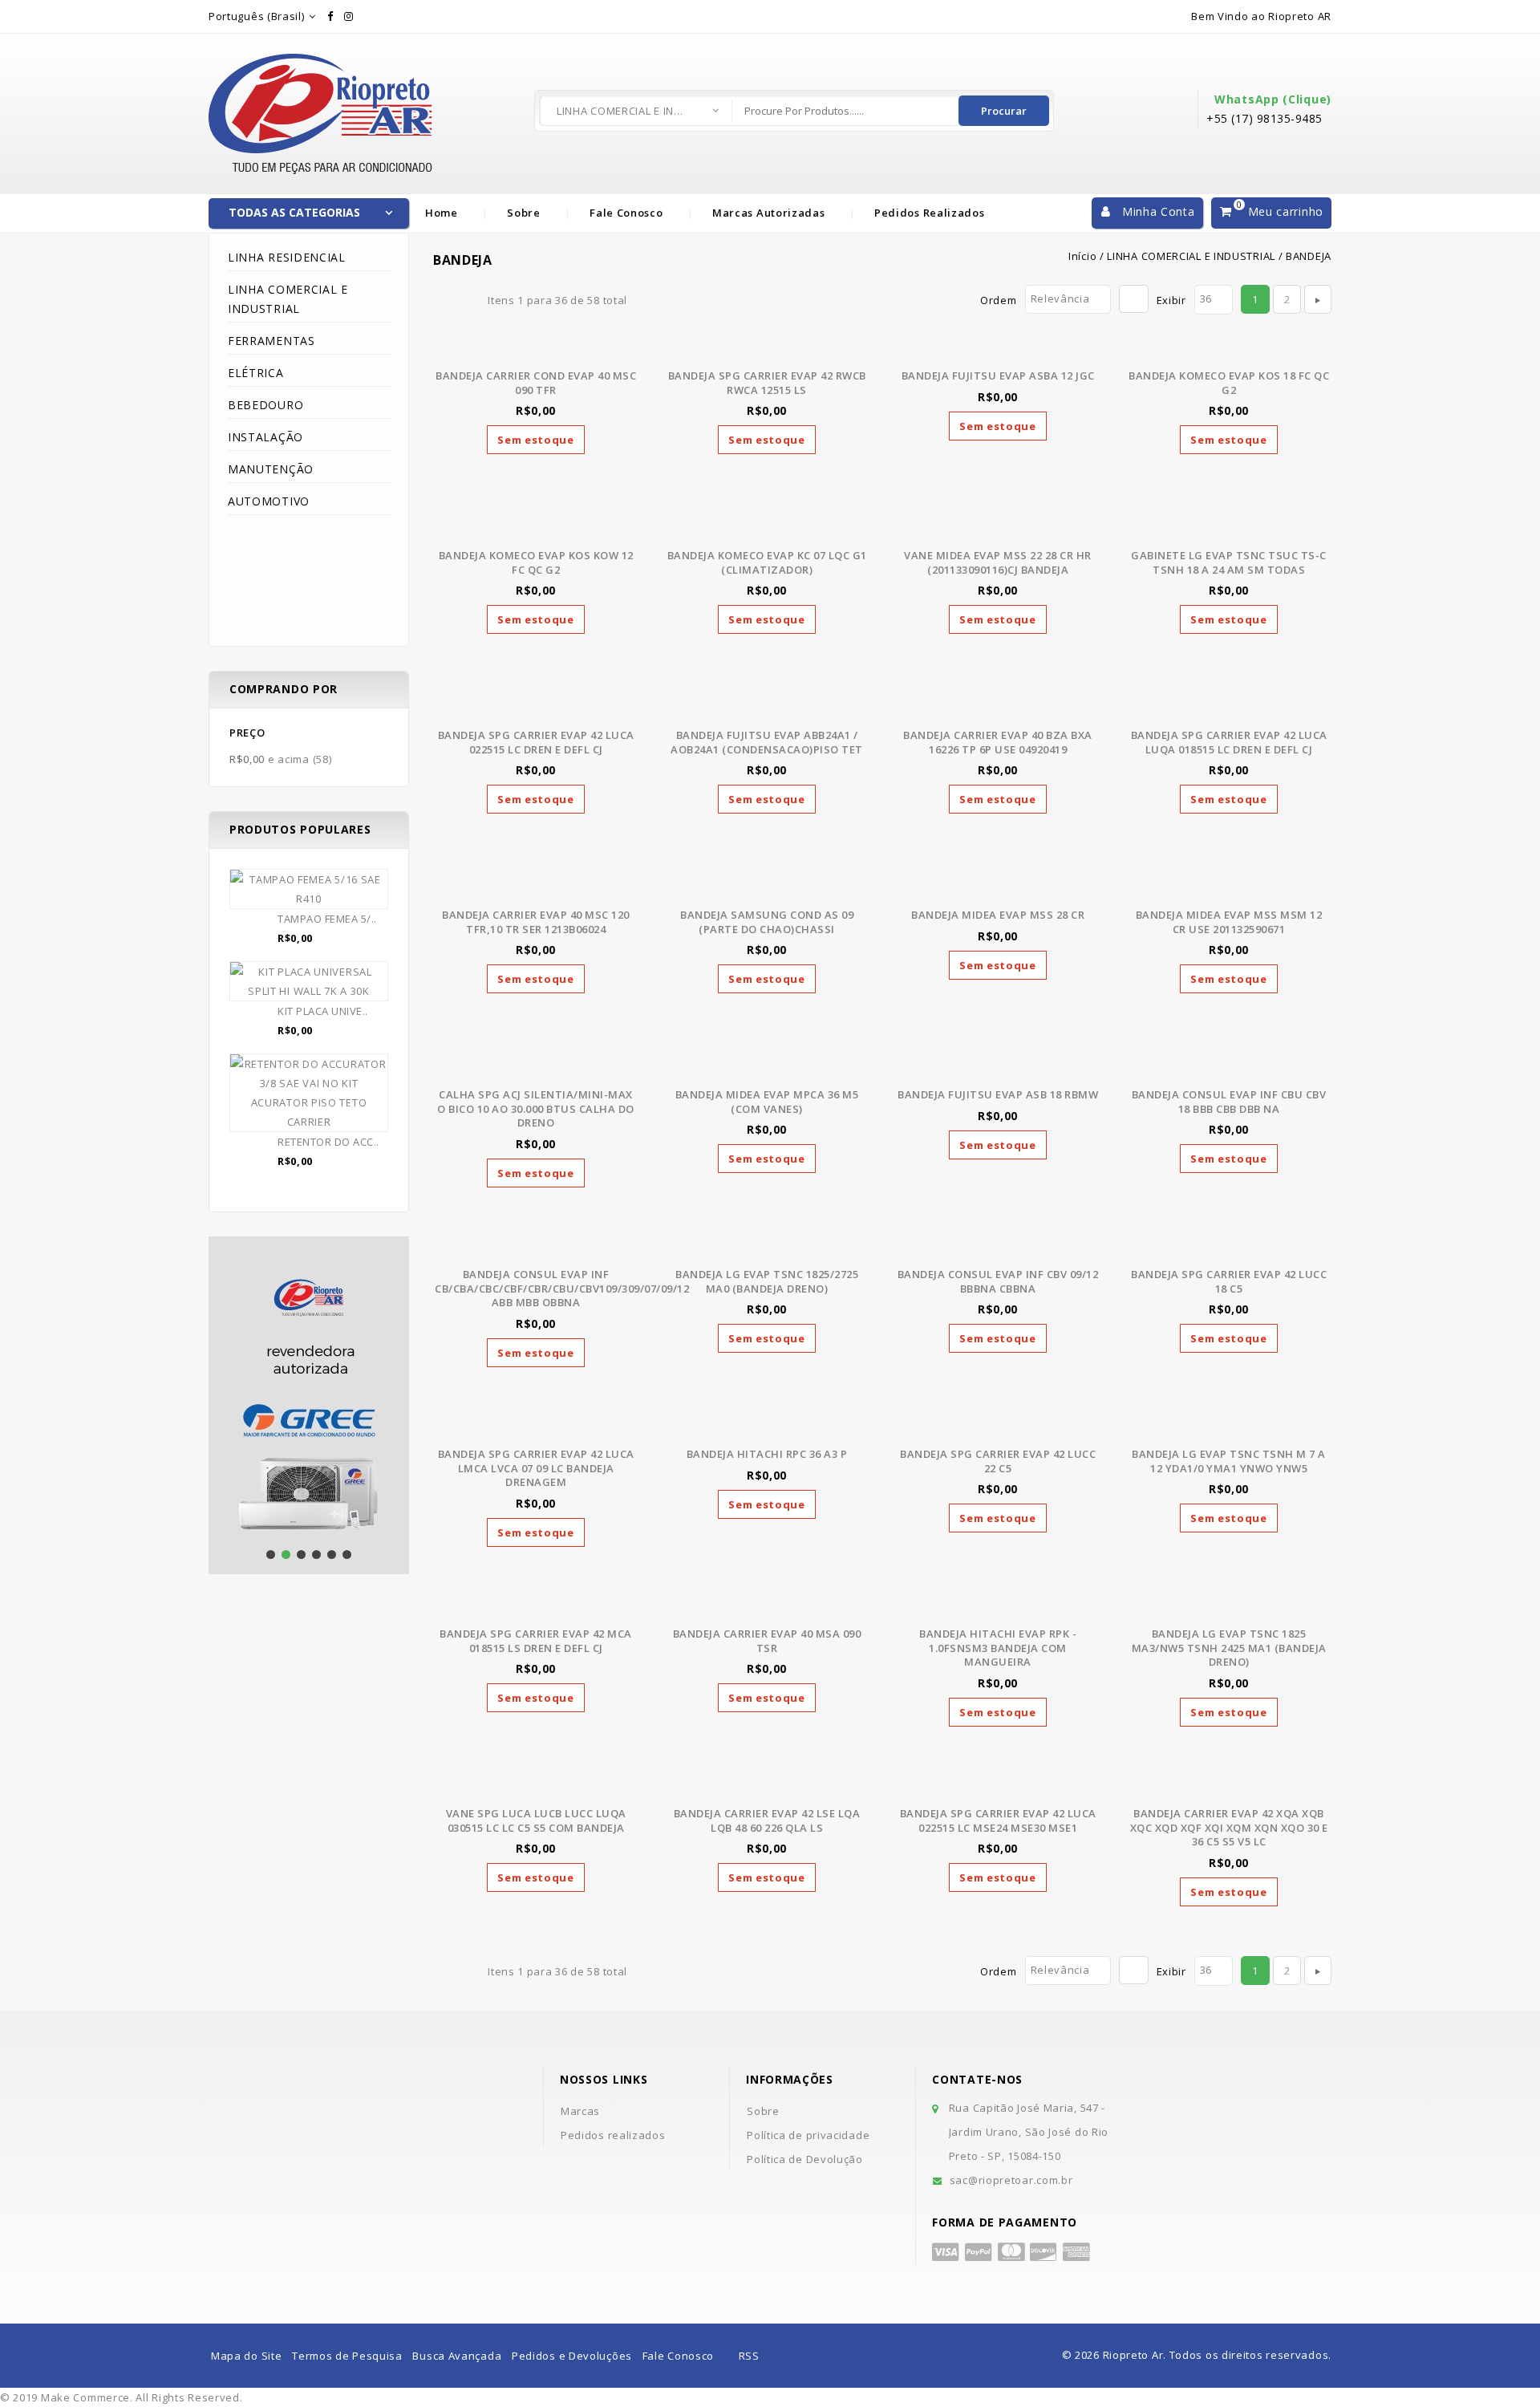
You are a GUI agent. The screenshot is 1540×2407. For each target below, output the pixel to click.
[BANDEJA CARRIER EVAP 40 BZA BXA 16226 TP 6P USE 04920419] (998, 709)
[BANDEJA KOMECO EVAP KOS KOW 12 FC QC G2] (536, 530)
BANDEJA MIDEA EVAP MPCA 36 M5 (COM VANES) (767, 1102)
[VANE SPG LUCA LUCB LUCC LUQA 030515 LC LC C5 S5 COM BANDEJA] (536, 1788)
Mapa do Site (246, 2356)
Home (442, 213)
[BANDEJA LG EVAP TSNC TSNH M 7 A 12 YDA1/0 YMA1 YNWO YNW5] (1229, 1428)
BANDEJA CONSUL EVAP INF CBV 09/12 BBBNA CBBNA (998, 1281)
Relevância (1060, 298)
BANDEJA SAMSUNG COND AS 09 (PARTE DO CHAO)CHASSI (767, 922)
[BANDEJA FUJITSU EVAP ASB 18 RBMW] (998, 1069)
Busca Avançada (457, 2356)
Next (225, 1437)
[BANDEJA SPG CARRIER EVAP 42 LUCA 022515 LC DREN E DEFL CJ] (536, 709)
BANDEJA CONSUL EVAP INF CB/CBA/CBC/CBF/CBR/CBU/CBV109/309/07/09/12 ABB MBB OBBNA (562, 1288)
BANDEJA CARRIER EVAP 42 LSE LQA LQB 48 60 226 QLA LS (767, 1820)
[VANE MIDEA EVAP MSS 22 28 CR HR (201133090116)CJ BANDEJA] (998, 530)
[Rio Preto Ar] (321, 63)
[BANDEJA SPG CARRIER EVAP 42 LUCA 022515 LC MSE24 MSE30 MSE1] (998, 1788)
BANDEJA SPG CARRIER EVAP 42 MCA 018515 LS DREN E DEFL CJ (536, 1641)
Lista (466, 300)
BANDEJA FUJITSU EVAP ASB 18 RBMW (998, 1094)
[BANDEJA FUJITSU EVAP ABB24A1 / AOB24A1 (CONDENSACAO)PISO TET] (767, 709)
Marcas (580, 2111)
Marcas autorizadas (769, 213)
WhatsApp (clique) (1273, 99)
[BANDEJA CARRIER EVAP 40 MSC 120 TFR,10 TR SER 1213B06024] (536, 889)
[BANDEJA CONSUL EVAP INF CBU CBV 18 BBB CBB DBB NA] (1229, 1069)
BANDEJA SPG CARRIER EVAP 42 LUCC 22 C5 (998, 1461)
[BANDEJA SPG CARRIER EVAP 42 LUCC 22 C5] (998, 1428)
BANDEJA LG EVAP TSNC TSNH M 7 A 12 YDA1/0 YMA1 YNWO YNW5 (1229, 1461)
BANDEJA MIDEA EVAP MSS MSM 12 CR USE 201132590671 (1229, 922)
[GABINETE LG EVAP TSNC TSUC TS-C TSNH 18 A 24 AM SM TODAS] (1229, 530)
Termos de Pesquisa (347, 2356)
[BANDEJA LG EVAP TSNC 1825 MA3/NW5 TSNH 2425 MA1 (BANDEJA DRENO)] (1229, 1608)
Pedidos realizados (930, 213)
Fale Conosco (678, 2356)
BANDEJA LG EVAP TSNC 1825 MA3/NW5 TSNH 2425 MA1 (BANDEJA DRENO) (1229, 1648)
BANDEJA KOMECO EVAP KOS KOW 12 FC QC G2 (536, 562)
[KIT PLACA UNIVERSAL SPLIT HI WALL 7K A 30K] (309, 981)
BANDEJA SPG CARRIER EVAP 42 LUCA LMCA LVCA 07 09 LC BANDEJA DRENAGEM (536, 1468)
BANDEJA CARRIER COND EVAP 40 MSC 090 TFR (536, 383)
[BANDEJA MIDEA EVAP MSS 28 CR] (998, 889)
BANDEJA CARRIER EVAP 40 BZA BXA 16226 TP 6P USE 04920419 (998, 742)
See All (309, 1193)
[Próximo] (1318, 299)
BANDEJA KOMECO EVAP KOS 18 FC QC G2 (1229, 383)
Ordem (999, 300)
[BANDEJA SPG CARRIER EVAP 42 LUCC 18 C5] (1229, 1248)
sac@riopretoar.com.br (1011, 2180)
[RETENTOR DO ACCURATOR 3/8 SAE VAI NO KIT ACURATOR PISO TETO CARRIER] (309, 1093)
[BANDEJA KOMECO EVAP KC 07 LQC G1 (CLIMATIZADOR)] (767, 530)
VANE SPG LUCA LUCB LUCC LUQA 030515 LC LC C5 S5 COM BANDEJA (536, 1820)
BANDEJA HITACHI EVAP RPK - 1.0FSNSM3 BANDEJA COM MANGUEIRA (998, 1648)
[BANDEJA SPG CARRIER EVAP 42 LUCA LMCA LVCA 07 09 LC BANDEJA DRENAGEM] (536, 1428)
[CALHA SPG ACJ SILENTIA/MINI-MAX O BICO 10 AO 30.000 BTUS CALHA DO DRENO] (536, 1069)
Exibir (1171, 300)
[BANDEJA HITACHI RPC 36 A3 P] (767, 1428)
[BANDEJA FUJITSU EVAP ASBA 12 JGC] (998, 350)
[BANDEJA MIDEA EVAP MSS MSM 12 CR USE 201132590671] (1229, 889)
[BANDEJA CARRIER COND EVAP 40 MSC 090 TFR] (536, 350)
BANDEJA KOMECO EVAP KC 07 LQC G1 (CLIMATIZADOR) (767, 562)
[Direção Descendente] (1134, 299)
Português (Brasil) (257, 16)
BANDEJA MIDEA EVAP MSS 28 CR (998, 915)
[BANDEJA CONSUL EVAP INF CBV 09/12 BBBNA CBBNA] (998, 1248)
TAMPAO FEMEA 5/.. (327, 919)
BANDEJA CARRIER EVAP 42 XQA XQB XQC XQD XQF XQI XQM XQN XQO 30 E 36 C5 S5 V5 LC (1229, 1827)
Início (1082, 256)
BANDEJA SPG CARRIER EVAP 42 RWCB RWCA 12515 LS (767, 383)
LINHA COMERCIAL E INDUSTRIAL (621, 111)
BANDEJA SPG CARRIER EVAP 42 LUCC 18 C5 (1229, 1281)
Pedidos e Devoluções (572, 2356)
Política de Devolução (805, 2159)
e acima (280, 759)
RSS (749, 2356)
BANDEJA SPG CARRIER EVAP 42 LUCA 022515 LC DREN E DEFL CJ (536, 742)
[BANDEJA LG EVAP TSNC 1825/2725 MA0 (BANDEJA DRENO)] (767, 1248)
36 (1206, 298)
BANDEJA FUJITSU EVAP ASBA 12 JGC (998, 375)
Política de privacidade (808, 2135)
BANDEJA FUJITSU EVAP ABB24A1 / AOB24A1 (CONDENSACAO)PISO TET (767, 742)
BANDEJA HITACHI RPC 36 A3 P (767, 1454)
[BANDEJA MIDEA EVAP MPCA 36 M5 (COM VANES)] (767, 1069)
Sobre (524, 213)
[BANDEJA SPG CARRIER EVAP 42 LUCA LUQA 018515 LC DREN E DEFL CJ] (1229, 709)
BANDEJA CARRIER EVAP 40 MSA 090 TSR (767, 1641)
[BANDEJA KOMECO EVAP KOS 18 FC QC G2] (1229, 350)
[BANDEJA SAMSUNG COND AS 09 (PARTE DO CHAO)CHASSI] (767, 889)
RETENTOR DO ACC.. (328, 1142)
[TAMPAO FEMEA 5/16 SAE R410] (309, 889)
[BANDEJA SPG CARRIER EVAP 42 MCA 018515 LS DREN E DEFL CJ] (536, 1608)
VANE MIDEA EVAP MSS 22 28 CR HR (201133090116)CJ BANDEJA (998, 562)
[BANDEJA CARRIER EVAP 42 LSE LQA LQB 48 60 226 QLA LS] (767, 1788)
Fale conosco (626, 213)
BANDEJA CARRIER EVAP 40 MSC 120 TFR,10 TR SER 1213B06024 (536, 922)
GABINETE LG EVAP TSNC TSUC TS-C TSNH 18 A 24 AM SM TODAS (1229, 562)
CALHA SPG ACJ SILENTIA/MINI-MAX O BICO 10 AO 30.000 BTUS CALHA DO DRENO (536, 1108)
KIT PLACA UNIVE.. (323, 1011)
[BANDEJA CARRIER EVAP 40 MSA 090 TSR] (767, 1608)
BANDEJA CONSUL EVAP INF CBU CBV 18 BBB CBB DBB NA (1229, 1102)
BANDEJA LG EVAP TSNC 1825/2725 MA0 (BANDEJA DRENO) (767, 1281)
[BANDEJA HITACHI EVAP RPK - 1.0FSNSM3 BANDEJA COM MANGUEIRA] (998, 1608)
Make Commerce (85, 2397)
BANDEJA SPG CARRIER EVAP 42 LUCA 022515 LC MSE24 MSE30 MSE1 (998, 1820)
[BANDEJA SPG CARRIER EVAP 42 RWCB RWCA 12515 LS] (767, 350)
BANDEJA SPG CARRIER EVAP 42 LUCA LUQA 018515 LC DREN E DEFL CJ (1229, 742)
